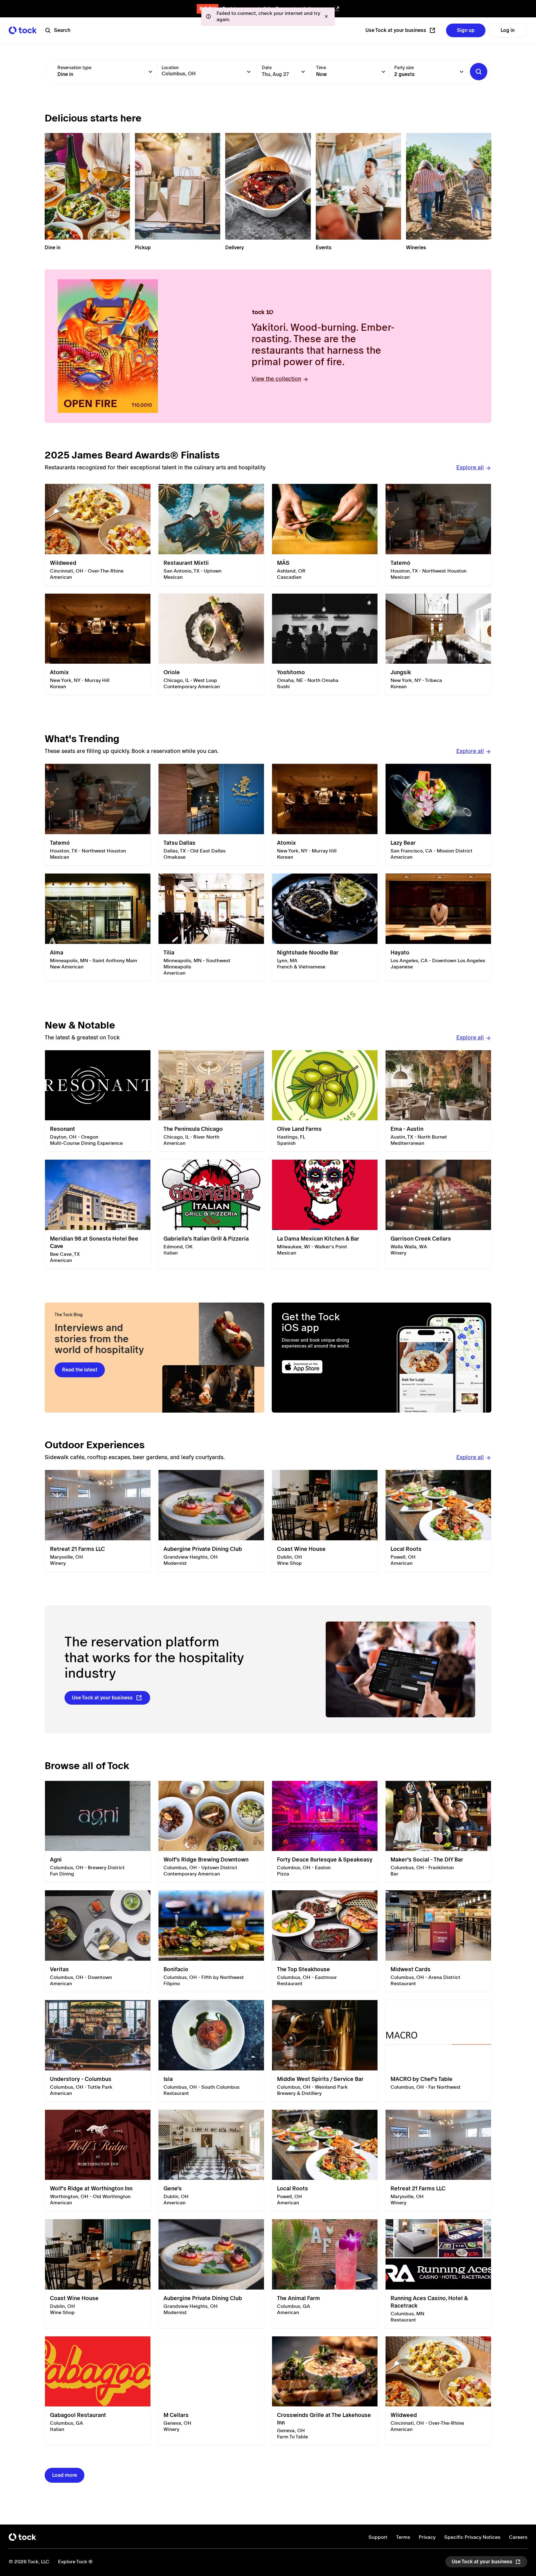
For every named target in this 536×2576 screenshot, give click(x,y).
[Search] (479, 72)
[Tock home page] (23, 30)
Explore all (470, 467)
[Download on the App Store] (326, 1367)
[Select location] (249, 72)
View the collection (276, 379)
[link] (98, 535)
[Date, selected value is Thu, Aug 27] (303, 72)
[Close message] (326, 16)
